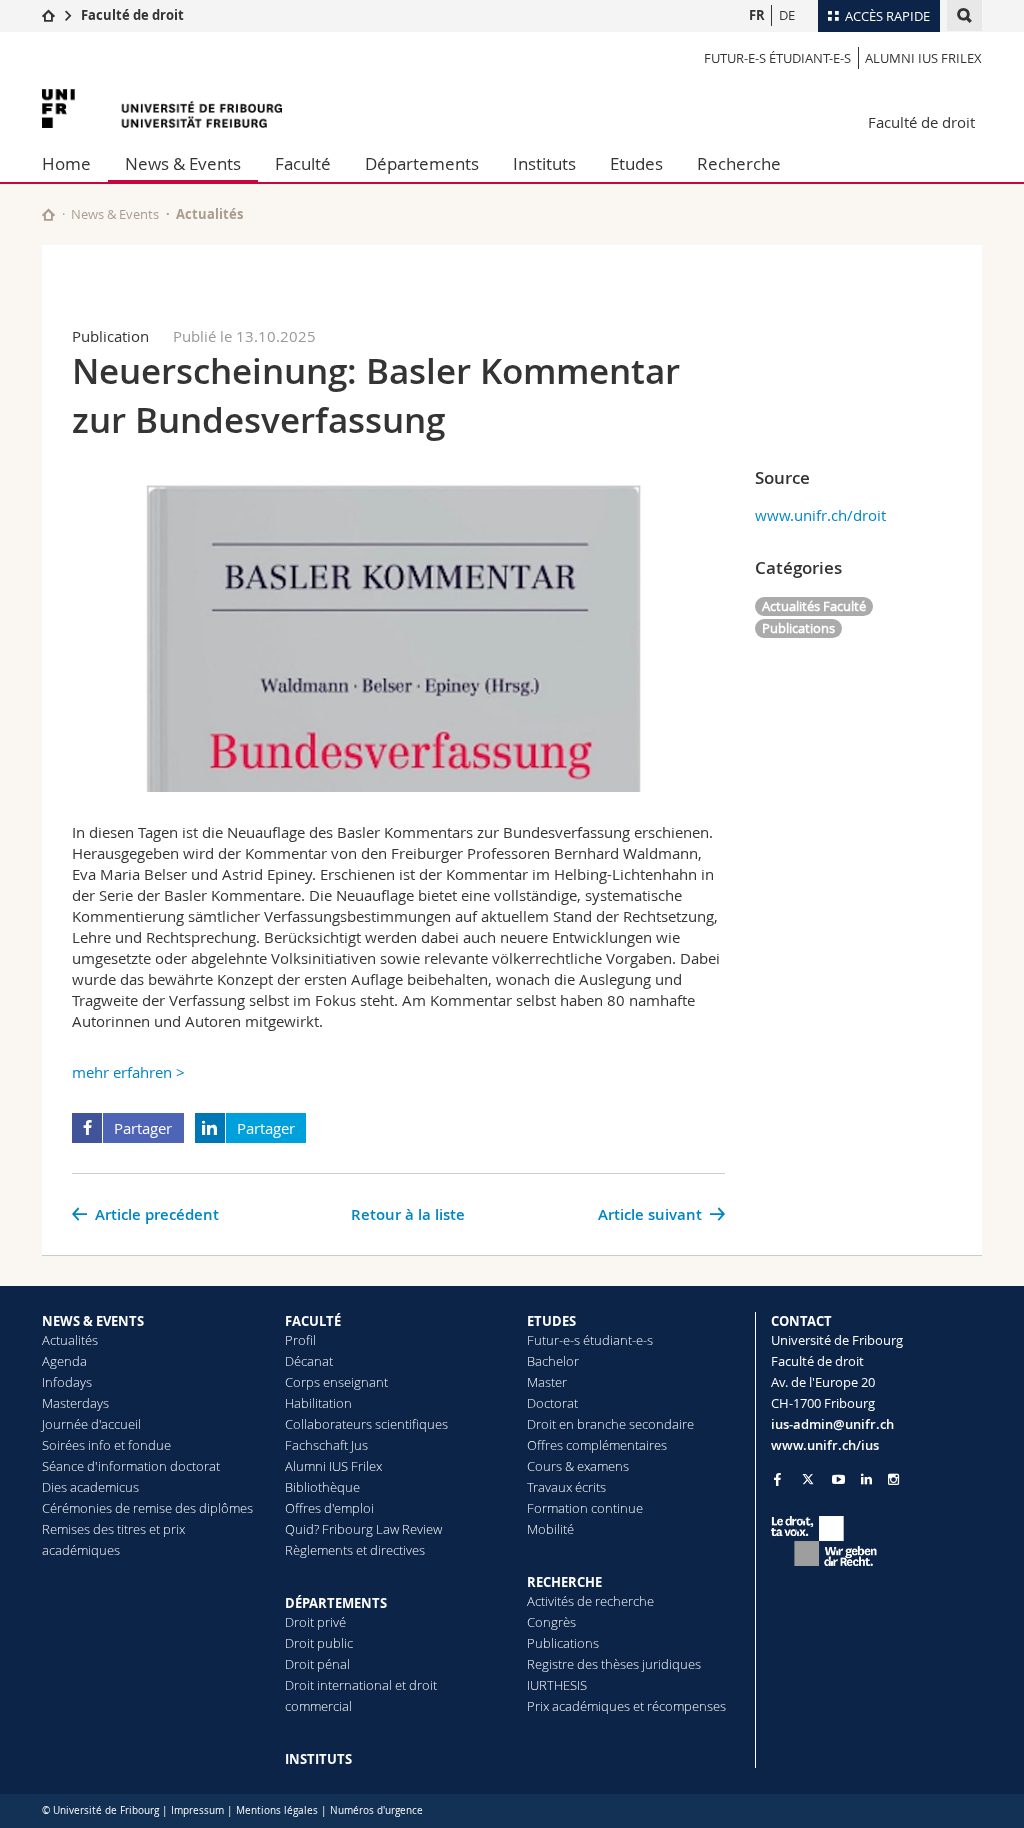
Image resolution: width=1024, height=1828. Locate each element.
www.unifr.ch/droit (820, 515)
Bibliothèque (322, 1487)
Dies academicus (90, 1487)
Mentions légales (277, 1810)
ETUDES (551, 1321)
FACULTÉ (313, 1321)
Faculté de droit (132, 15)
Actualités (70, 1340)
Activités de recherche (590, 1601)
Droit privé (315, 1622)
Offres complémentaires (597, 1445)
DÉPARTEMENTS (336, 1603)
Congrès (551, 1622)
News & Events (183, 163)
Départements (422, 163)
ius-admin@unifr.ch (832, 1424)
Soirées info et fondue (106, 1445)
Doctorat (552, 1403)
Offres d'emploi (329, 1508)
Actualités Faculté (814, 606)
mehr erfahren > (128, 1072)
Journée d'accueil (91, 1424)
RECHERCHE (564, 1582)
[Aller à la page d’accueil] (48, 15)
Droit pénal (317, 1664)
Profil (300, 1340)
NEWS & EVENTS (93, 1321)
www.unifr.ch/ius (825, 1445)
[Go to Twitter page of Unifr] (808, 1479)
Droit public (319, 1643)
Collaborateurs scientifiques (366, 1424)
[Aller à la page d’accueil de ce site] (48, 214)
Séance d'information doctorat (131, 1466)
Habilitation (318, 1403)
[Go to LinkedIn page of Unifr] (866, 1479)
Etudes (636, 163)
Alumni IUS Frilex (923, 58)
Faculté (303, 163)
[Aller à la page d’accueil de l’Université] (162, 108)
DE (787, 15)
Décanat (309, 1361)
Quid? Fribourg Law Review (363, 1529)
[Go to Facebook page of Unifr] (777, 1479)
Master (547, 1382)
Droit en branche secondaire (610, 1424)
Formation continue (585, 1508)
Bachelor (553, 1361)
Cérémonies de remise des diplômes (147, 1508)
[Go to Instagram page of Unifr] (893, 1479)
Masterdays (75, 1403)
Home (66, 163)
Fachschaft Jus (326, 1445)
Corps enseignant (336, 1382)
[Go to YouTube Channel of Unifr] (838, 1479)
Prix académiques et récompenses (626, 1706)
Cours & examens (578, 1466)
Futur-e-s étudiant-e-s (777, 58)
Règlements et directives (355, 1550)
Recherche (739, 163)
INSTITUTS (318, 1759)
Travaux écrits (566, 1487)
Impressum (197, 1810)
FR (757, 15)
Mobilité (550, 1529)
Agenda (64, 1361)
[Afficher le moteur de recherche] (964, 15)
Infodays (67, 1382)
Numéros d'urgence (376, 1810)
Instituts (544, 163)
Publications (798, 628)
